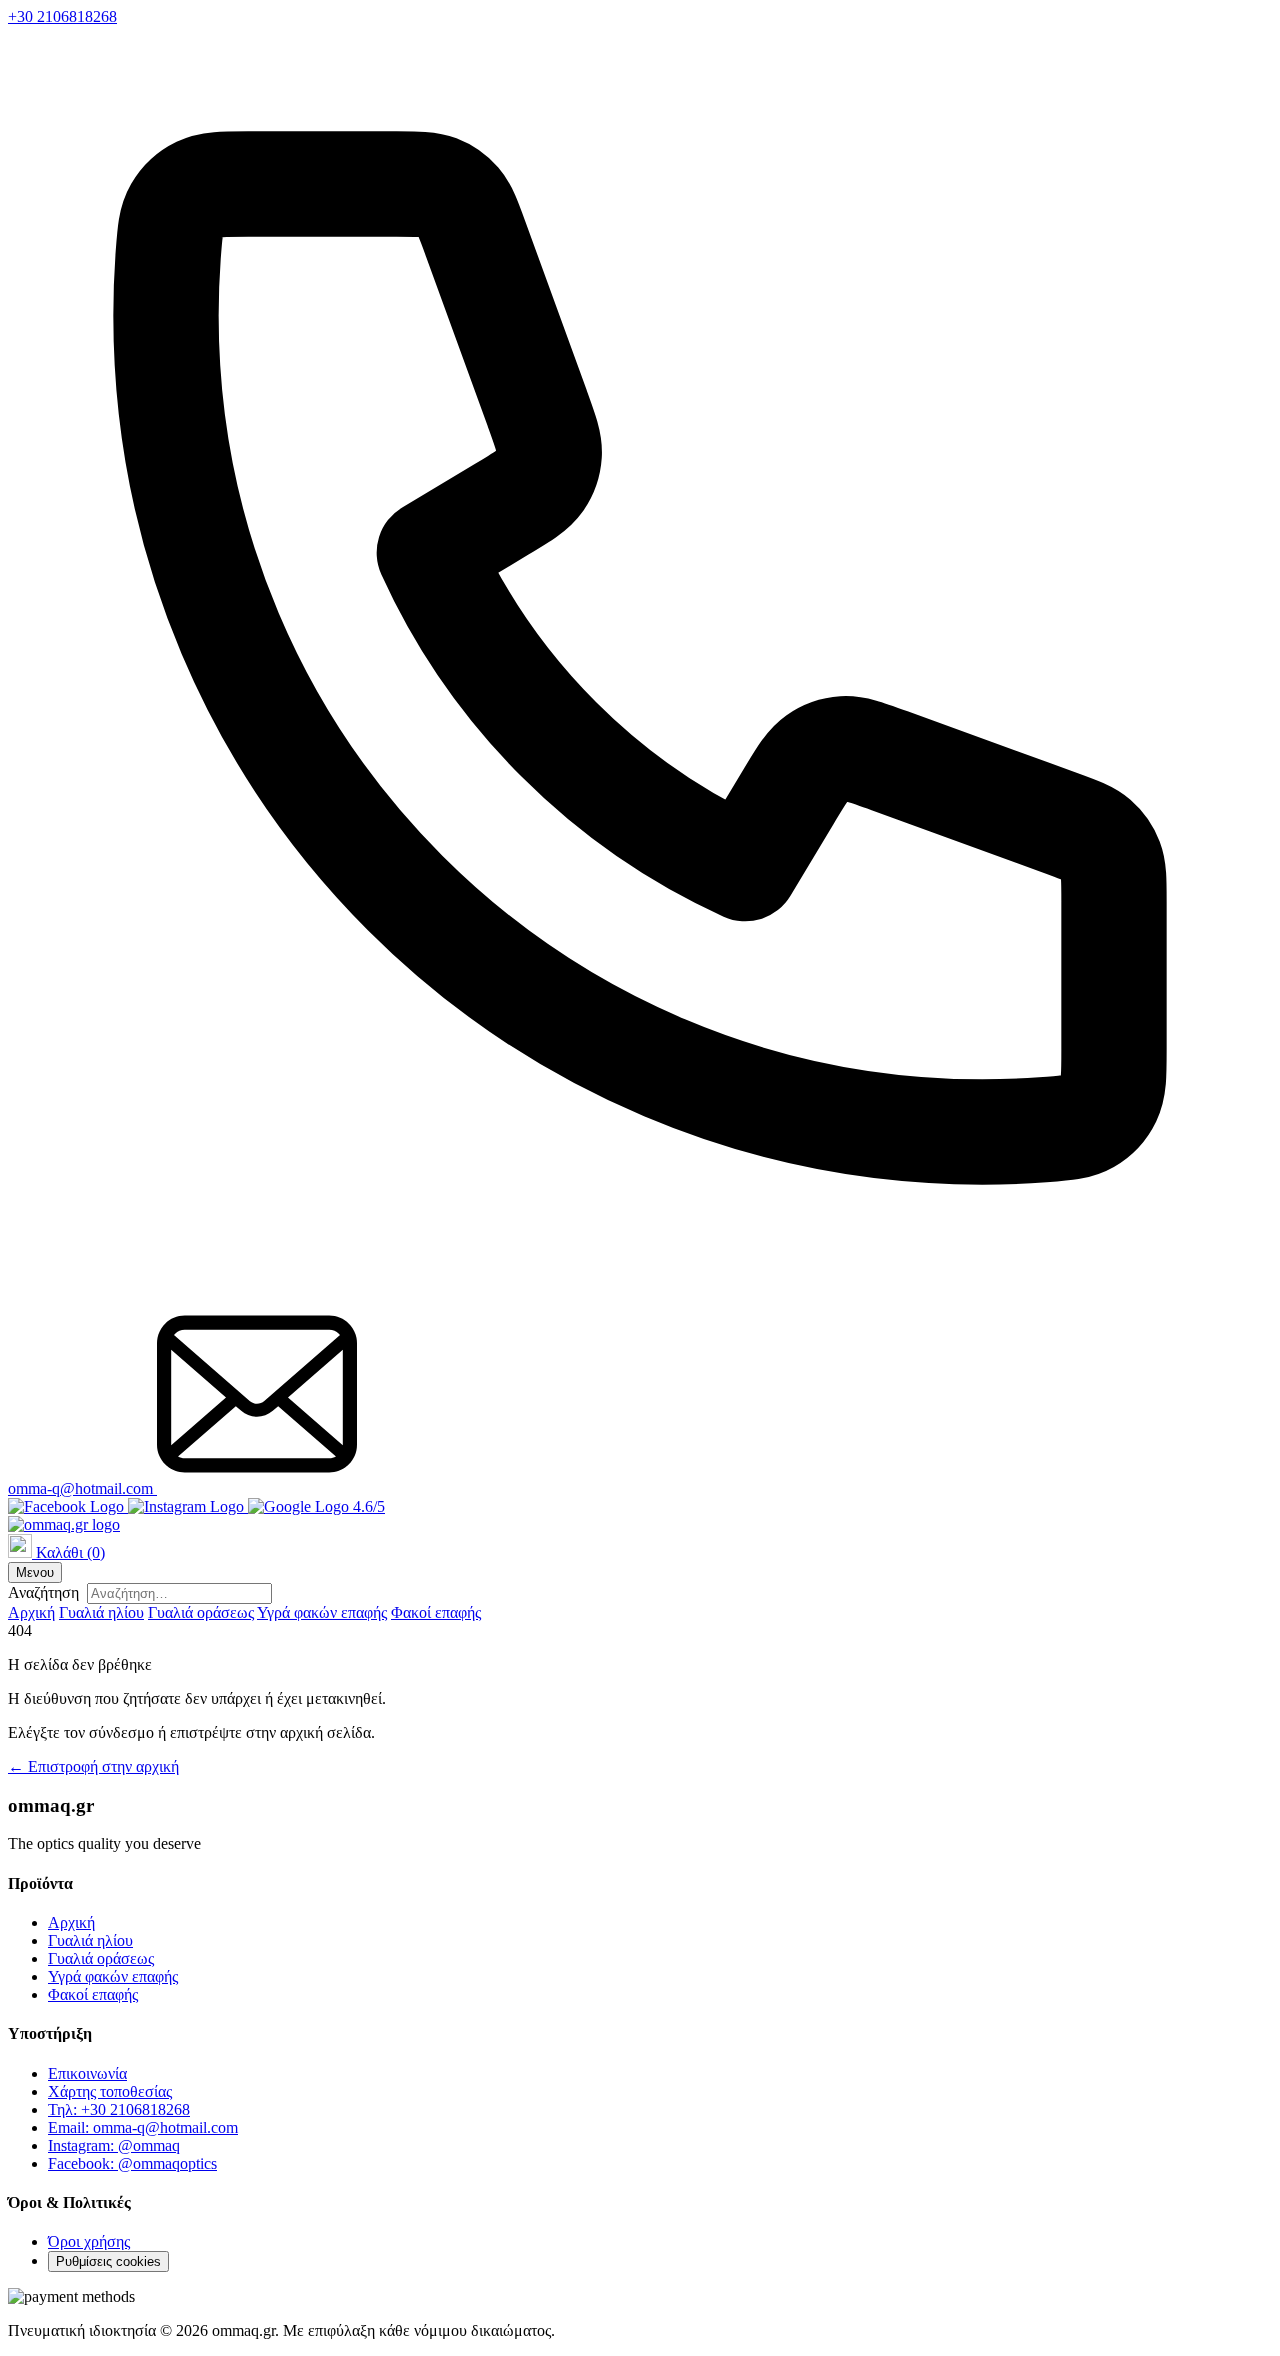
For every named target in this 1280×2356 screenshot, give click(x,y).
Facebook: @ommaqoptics (132, 2163)
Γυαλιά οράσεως (201, 1612)
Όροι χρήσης (89, 2241)
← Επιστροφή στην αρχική (93, 1766)
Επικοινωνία (87, 2073)
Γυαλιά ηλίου (101, 1612)
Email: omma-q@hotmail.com (143, 2127)
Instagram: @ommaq (114, 2145)
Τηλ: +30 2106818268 (119, 2109)
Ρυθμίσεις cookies (108, 2261)
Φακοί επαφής (436, 1612)
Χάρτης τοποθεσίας (110, 2091)
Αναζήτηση (43, 1592)
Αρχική (31, 1612)
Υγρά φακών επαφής (322, 1612)
